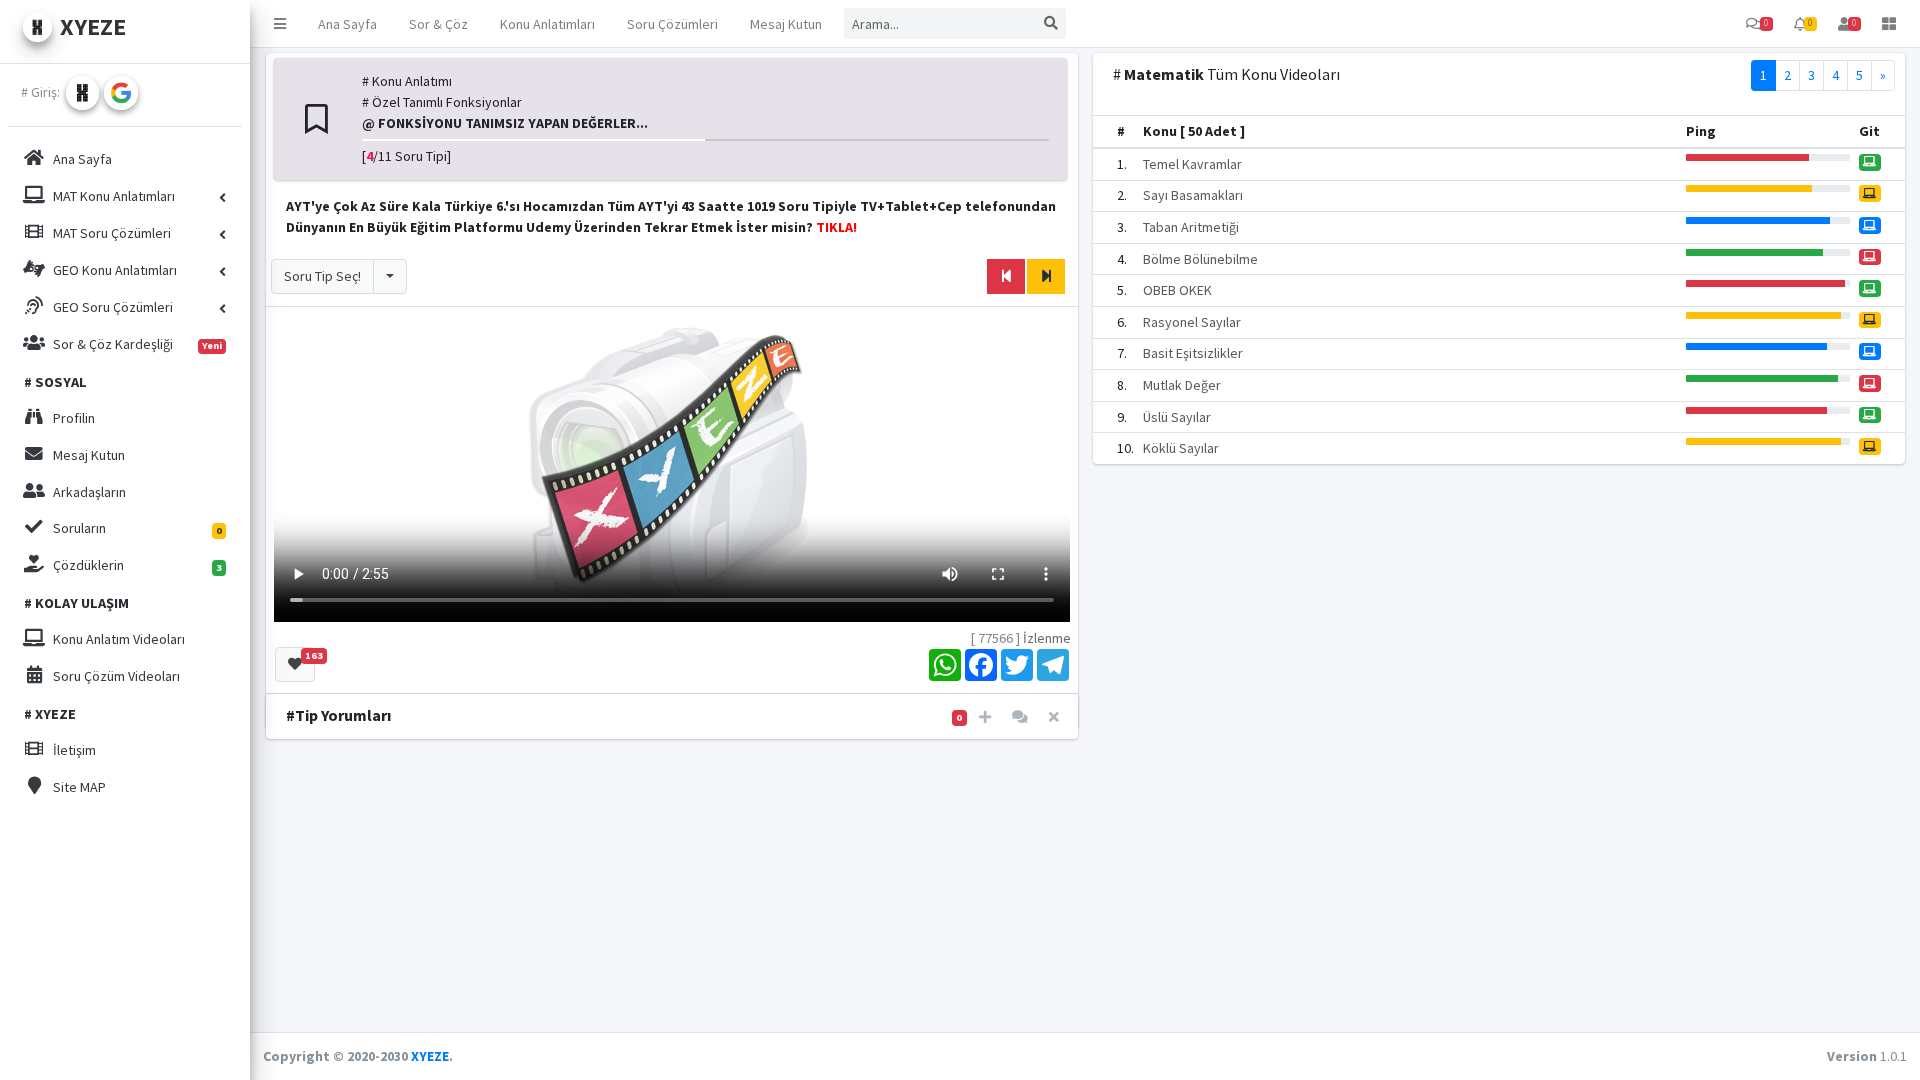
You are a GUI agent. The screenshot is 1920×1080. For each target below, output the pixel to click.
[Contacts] (1020, 717)
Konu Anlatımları (547, 24)
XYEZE (430, 1056)
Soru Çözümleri (672, 24)
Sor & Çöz (438, 24)
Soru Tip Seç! (322, 276)
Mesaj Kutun (786, 24)
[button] (280, 23)
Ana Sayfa (347, 24)
